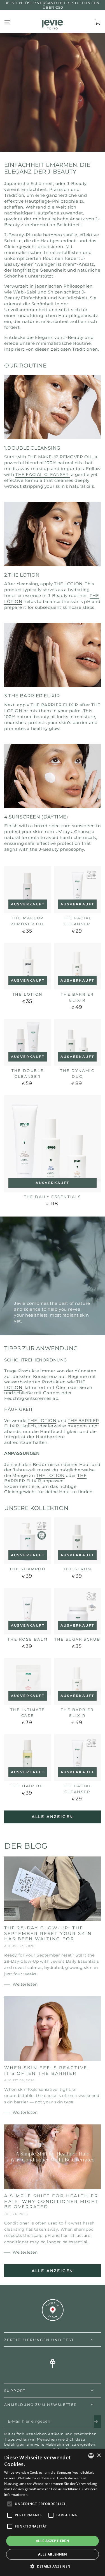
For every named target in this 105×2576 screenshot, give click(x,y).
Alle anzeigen (53, 1817)
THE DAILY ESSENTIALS (53, 1197)
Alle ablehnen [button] (53, 2554)
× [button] (99, 2456)
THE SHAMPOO (28, 1569)
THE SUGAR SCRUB (77, 1639)
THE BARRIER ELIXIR (54, 705)
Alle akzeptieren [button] (53, 2541)
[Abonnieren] (97, 2422)
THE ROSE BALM (28, 1639)
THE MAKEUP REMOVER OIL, (61, 457)
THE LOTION (68, 584)
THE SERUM (77, 1569)
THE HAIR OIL (28, 1786)
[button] (53, 2566)
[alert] (53, 2512)
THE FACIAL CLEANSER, (43, 474)
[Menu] (7, 22)
